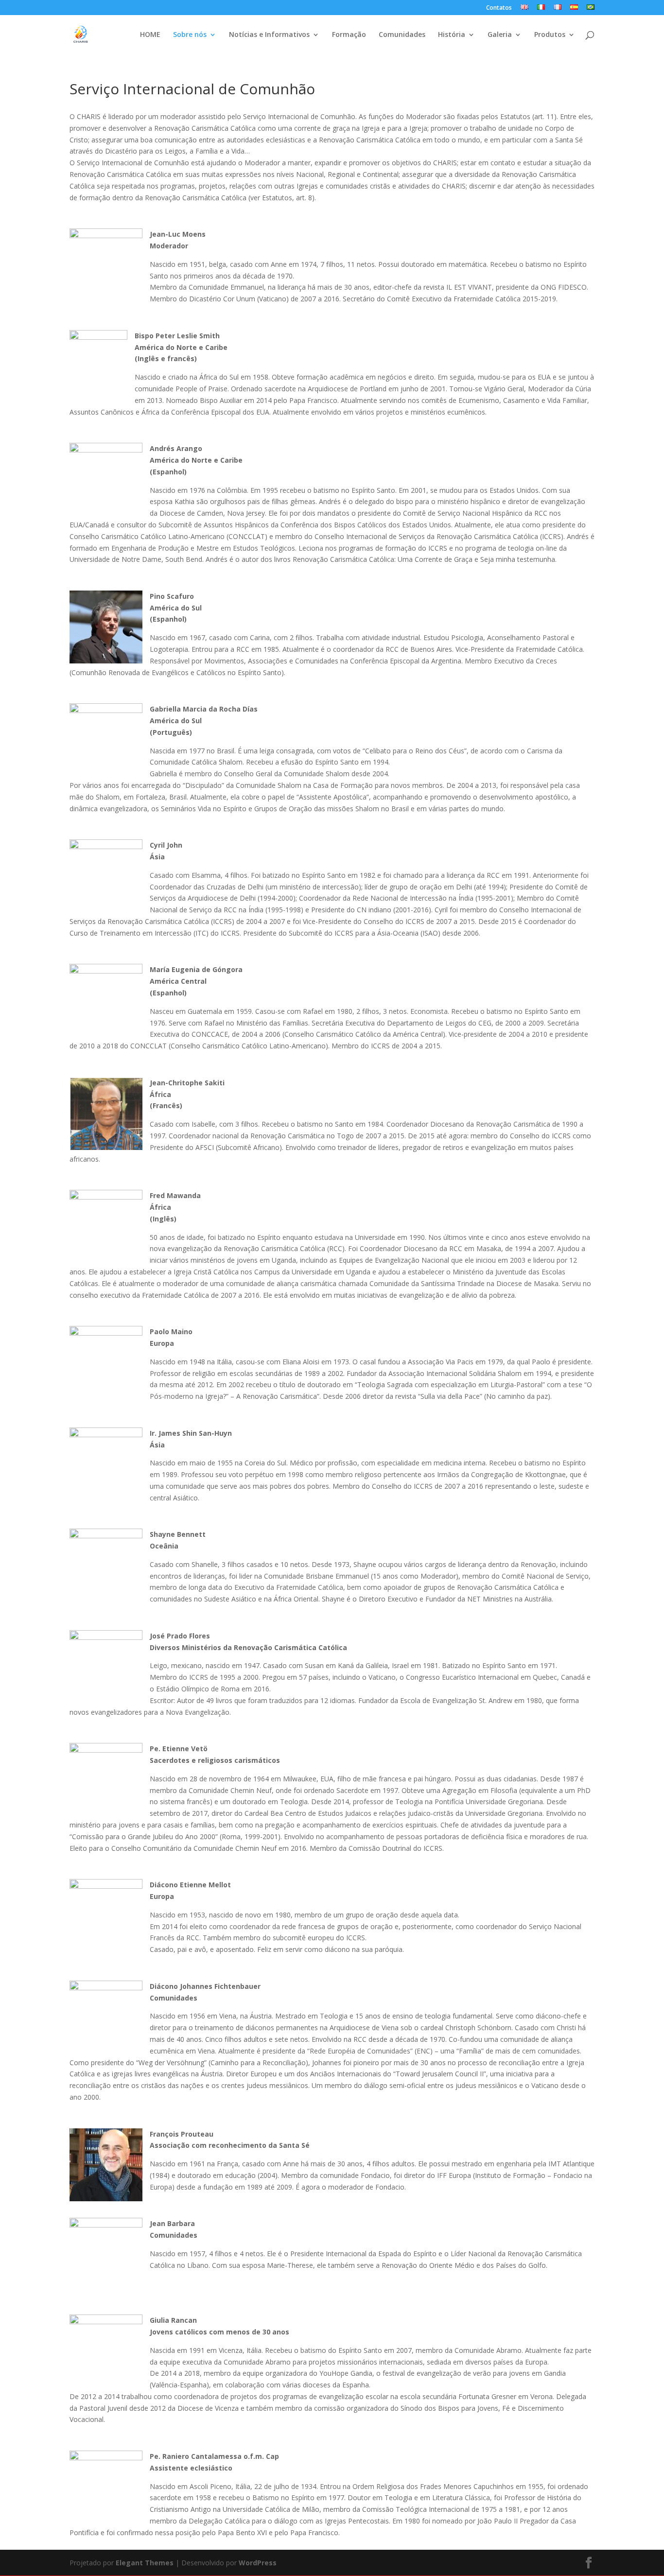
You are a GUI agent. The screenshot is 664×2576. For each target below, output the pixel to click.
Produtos (550, 35)
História (452, 35)
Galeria (500, 35)
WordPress (258, 2563)
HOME (150, 35)
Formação (349, 35)
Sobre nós (190, 35)
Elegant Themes (145, 2563)
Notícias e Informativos (269, 35)
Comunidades (402, 35)
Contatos (499, 8)
